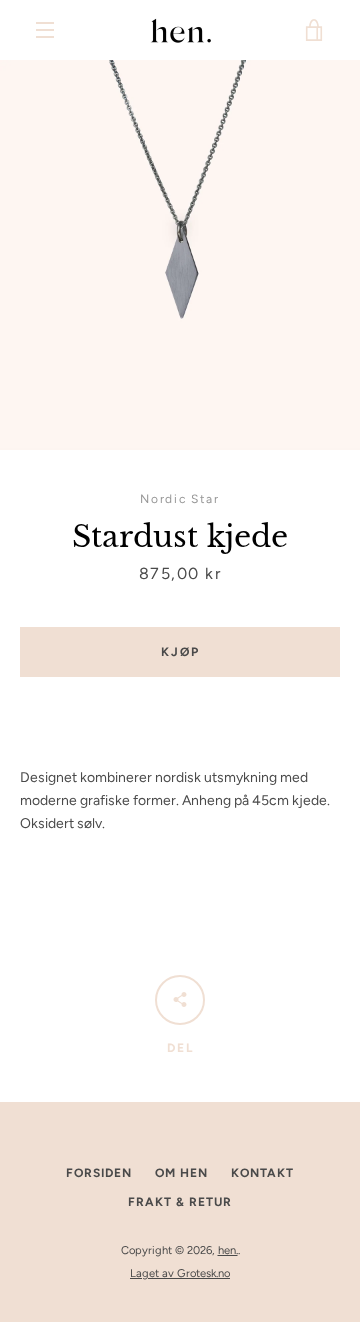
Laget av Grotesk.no (180, 1273)
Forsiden (99, 1173)
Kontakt (262, 1173)
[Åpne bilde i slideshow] (180, 255)
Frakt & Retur (180, 1202)
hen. (228, 1250)
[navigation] (45, 30)
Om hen (181, 1173)
